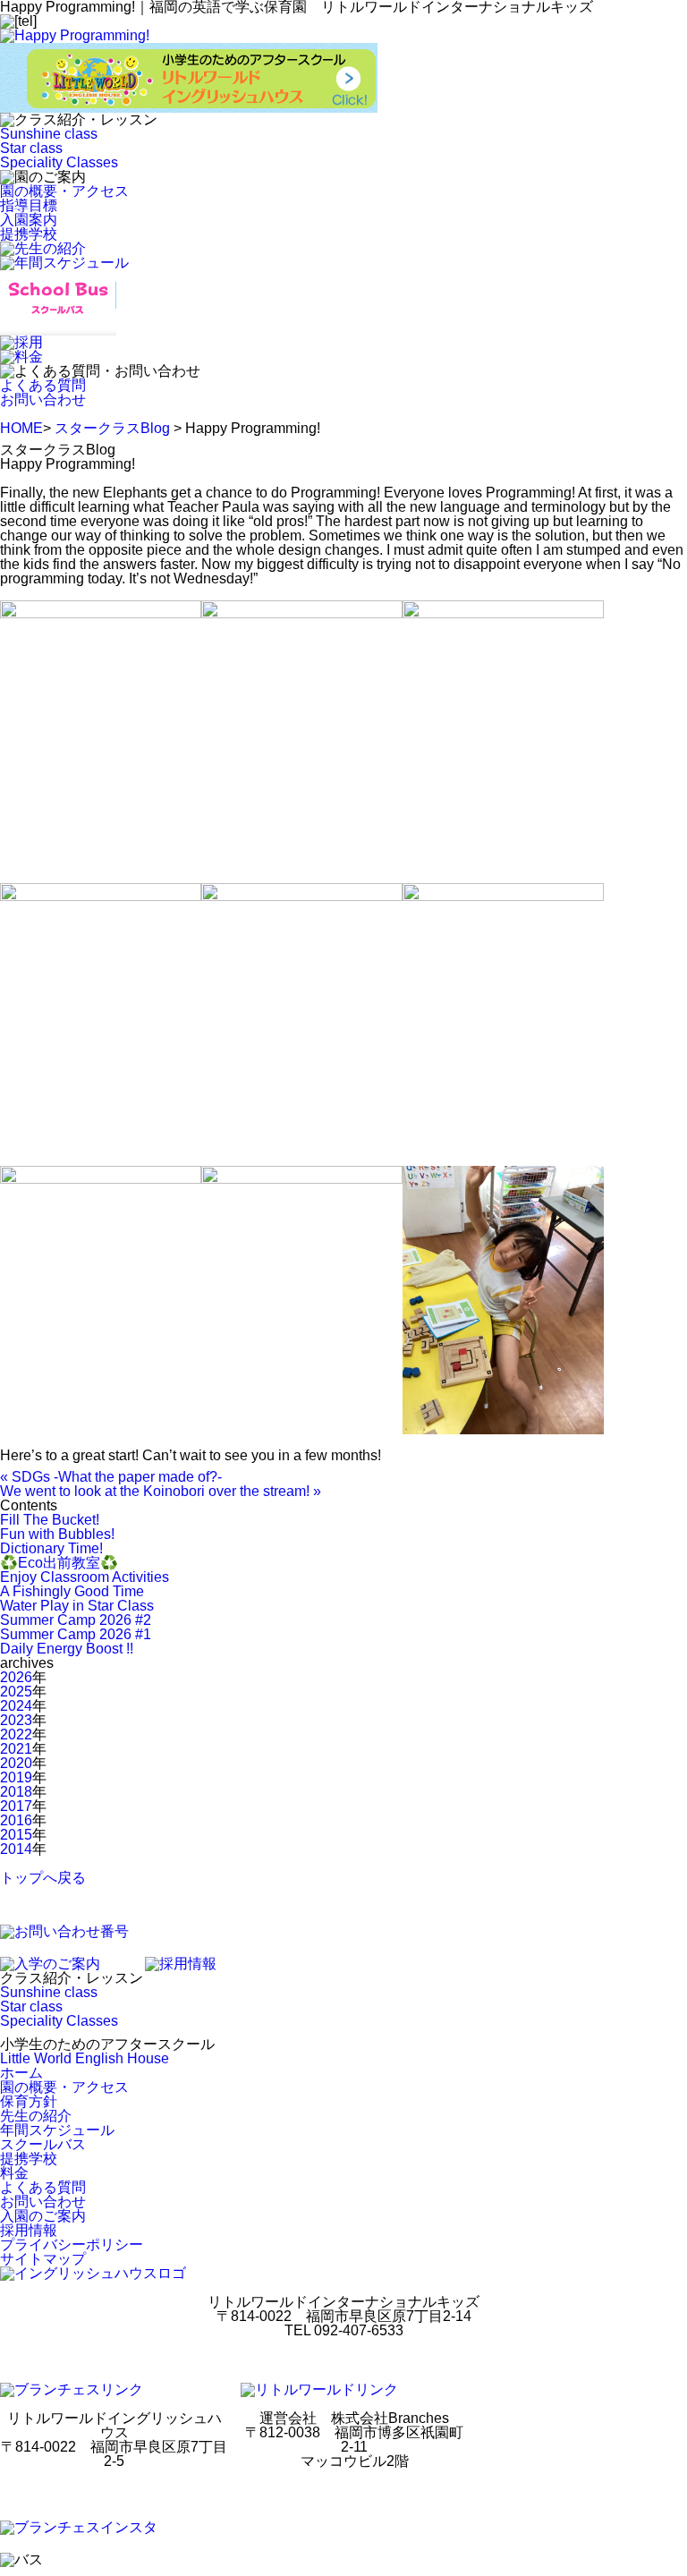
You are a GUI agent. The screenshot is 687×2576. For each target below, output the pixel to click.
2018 (16, 1792)
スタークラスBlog (112, 428)
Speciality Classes (59, 162)
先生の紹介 (36, 2116)
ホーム (21, 2073)
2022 (16, 1734)
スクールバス (43, 2144)
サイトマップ (43, 2259)
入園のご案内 (43, 2216)
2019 (16, 1777)
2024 (16, 1706)
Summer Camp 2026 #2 (76, 1620)
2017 (16, 1806)
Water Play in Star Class (77, 1606)
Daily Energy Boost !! (67, 1649)
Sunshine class (49, 134)
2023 (16, 1720)
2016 (16, 1820)
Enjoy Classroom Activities (85, 1577)
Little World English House (85, 2058)
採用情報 (29, 2230)
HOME (21, 428)
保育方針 (29, 2101)
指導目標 (29, 205)
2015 (16, 1835)
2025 (16, 1692)
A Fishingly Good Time (72, 1591)
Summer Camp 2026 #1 (76, 1634)
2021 (16, 1749)
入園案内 (29, 220)
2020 (16, 1763)
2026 (16, 1677)
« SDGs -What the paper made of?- (111, 1477)
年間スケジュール (57, 2130)
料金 (14, 2173)
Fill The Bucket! (50, 1520)
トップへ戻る (43, 1878)
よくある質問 (43, 385)
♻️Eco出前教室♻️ (59, 1563)
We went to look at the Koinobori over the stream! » (161, 1491)
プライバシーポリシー (72, 2244)
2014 (16, 1849)
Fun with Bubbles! (57, 1534)
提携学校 (29, 234)
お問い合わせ (43, 400)
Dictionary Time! (51, 1548)
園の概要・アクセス (64, 191)
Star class (31, 148)
